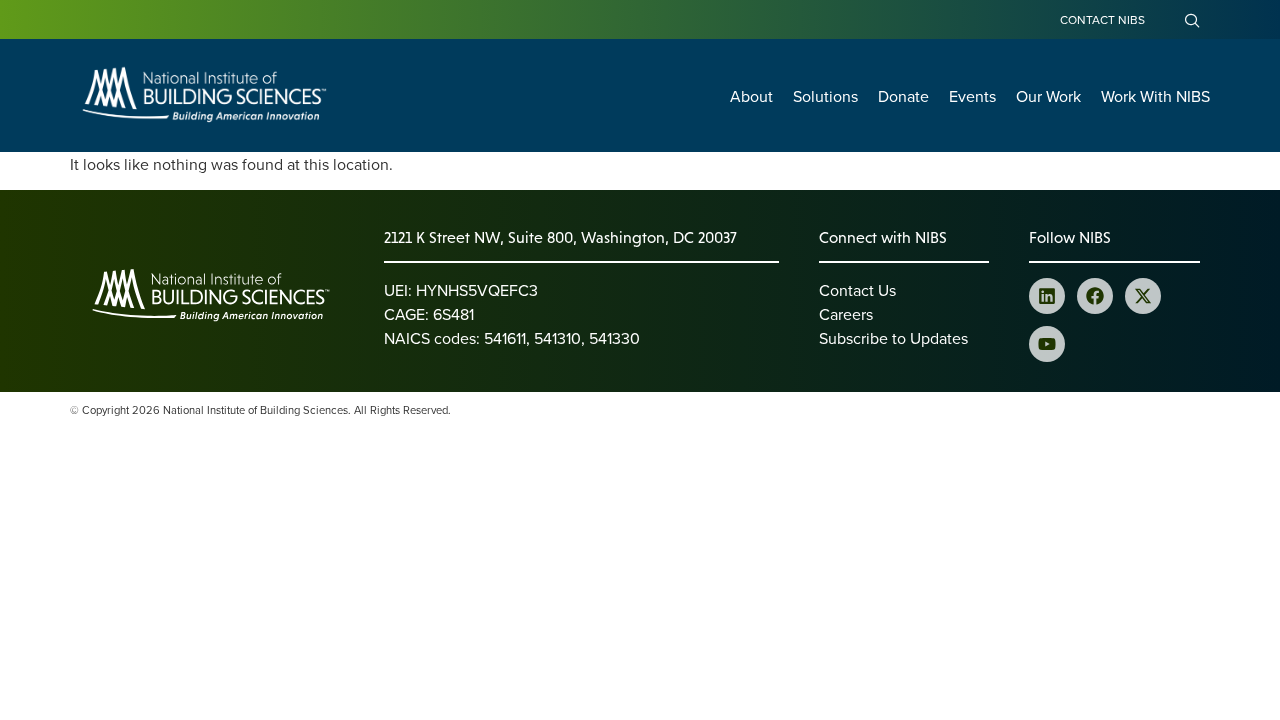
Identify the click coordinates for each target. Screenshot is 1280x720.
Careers (846, 314)
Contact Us (857, 290)
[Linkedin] (1047, 296)
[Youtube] (1047, 344)
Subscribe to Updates (893, 338)
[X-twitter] (1143, 296)
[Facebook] (1095, 296)
